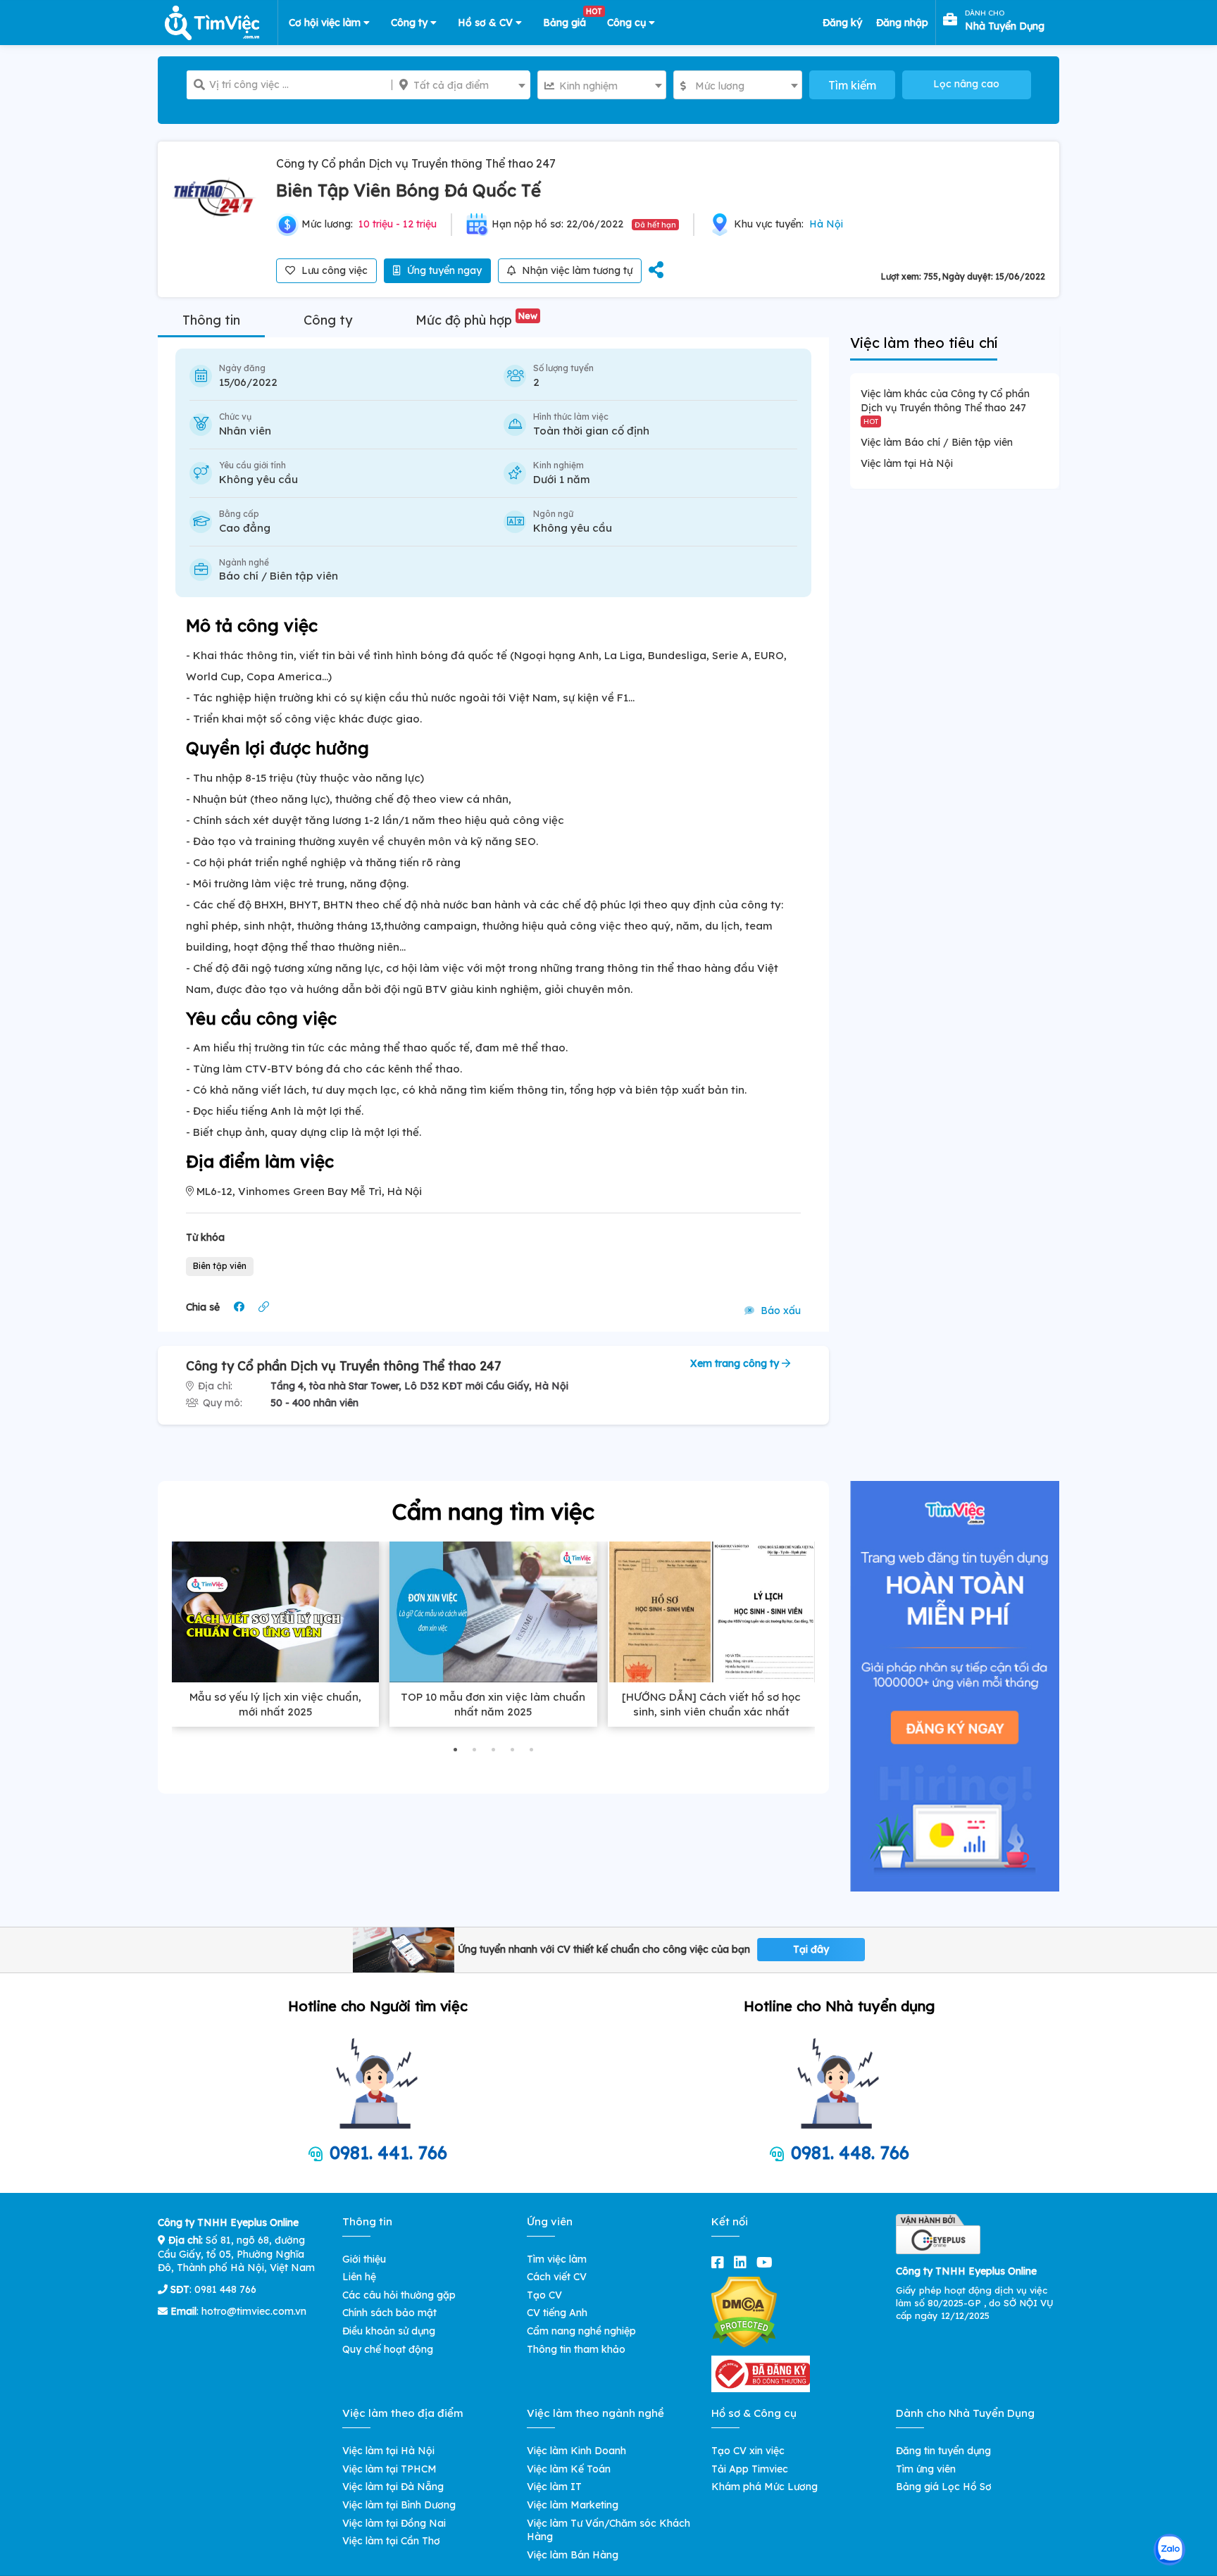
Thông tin (211, 320)
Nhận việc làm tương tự (576, 270)
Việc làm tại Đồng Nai (394, 2523)
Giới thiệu (364, 2259)
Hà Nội (826, 224)
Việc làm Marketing (573, 2505)
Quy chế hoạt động (388, 2349)
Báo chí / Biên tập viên (279, 576)
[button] (455, 1750)
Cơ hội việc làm (326, 23)
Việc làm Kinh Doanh (576, 2451)
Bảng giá (570, 20)
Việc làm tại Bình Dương (399, 2505)
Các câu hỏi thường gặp (399, 2295)
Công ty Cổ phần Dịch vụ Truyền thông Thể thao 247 (416, 163)
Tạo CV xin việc (748, 2451)
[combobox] (461, 85)
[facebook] (720, 2262)
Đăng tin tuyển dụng (943, 2451)
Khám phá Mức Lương (764, 2487)
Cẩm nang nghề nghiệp (581, 2331)
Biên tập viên (220, 1266)
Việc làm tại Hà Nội (907, 463)
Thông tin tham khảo (576, 2349)
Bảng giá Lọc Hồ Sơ (944, 2487)
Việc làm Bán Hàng (573, 2555)
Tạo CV (544, 2295)
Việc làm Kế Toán (569, 2469)
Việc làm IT (554, 2487)
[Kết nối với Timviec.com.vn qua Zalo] (1169, 2550)
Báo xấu (779, 1311)
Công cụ (628, 23)
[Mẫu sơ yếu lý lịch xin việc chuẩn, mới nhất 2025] (275, 1612)
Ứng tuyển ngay (443, 270)
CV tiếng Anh (557, 2313)
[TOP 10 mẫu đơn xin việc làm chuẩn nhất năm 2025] (493, 1612)
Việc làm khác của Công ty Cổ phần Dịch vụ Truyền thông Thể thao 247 (945, 406)
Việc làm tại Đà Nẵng (393, 2487)
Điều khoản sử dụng (389, 2331)
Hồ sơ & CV (487, 23)
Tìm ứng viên (926, 2469)
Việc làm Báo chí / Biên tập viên (937, 442)
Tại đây (811, 1949)
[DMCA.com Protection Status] (744, 2311)
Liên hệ (359, 2277)
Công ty (411, 23)
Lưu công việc (333, 270)
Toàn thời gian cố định (591, 431)
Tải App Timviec (750, 2469)
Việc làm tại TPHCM (389, 2469)
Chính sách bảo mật (389, 2313)
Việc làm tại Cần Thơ (391, 2541)
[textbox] (461, 85)
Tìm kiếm (852, 85)
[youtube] (767, 2262)
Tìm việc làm (557, 2259)
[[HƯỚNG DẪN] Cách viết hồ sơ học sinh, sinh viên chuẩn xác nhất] (711, 1612)
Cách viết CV (557, 2277)
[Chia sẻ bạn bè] (656, 271)
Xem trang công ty (736, 1363)
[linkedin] (743, 2262)
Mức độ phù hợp (476, 320)
